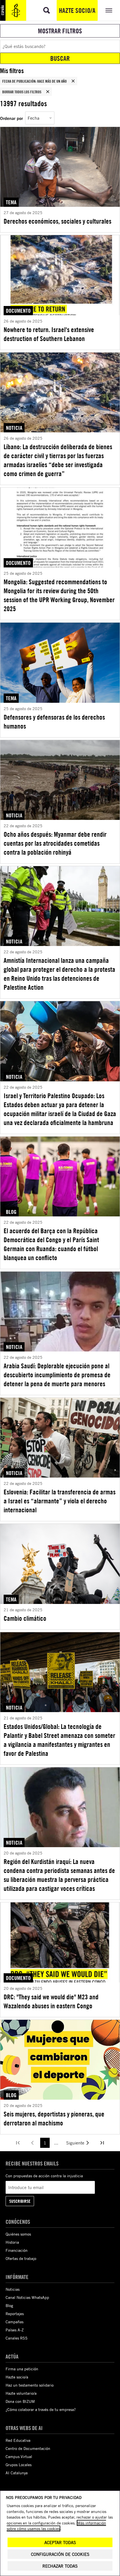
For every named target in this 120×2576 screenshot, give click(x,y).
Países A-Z (15, 2330)
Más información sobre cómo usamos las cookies (56, 2526)
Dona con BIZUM (20, 2401)
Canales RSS (17, 2338)
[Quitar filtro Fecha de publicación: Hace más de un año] (73, 81)
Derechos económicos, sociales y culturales (57, 221)
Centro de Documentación (28, 2448)
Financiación (17, 2250)
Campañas (15, 2322)
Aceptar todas (60, 2543)
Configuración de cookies (60, 2554)
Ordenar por (11, 118)
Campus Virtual (19, 2456)
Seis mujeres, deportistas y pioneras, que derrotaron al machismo (54, 2118)
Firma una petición (22, 2369)
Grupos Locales (19, 2465)
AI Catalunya (17, 2473)
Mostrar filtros (60, 31)
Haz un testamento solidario (30, 2385)
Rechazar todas (60, 2566)
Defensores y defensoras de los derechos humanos (54, 722)
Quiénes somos (18, 2234)
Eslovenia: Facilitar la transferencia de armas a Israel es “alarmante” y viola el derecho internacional (60, 1501)
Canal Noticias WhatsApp (27, 2297)
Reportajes (15, 2314)
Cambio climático (25, 1618)
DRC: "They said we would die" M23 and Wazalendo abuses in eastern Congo (51, 2001)
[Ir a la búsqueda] (47, 10)
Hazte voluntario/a (21, 2393)
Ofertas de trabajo (21, 2258)
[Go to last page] (102, 2143)
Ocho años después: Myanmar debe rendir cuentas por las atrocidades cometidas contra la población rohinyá (55, 843)
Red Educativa (18, 2440)
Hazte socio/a (77, 10)
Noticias (13, 2289)
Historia (12, 2242)
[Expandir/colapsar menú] (109, 10)
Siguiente (75, 2143)
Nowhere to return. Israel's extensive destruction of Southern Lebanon (49, 334)
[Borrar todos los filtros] (48, 92)
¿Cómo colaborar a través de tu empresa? (41, 2409)
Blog (9, 2305)
